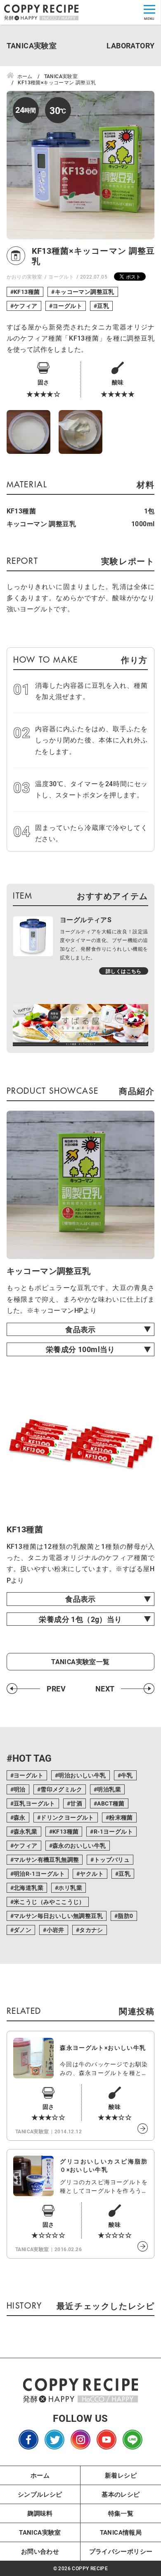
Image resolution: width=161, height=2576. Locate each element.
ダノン (22, 1930)
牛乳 (127, 1775)
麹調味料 (40, 2513)
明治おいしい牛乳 (82, 1775)
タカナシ (91, 1930)
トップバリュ (112, 1859)
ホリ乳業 (70, 1888)
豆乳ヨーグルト (34, 1803)
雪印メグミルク (61, 1789)
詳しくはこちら (124, 971)
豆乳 (103, 306)
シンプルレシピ (40, 2494)
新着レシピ (121, 2475)
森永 (20, 1817)
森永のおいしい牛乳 (79, 1845)
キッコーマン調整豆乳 (85, 292)
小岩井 (56, 1930)
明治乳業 (109, 1789)
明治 (20, 1789)
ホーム (40, 2475)
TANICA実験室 (40, 2532)
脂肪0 (125, 1916)
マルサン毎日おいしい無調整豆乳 (58, 1916)
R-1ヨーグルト (113, 1831)
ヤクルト (92, 1874)
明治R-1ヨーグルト (39, 1874)
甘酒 (76, 1803)
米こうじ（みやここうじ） (49, 1902)
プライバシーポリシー (121, 2551)
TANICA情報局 (121, 2532)
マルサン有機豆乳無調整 (46, 1859)
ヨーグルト (61, 277)
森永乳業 (26, 1831)
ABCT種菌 (111, 1803)
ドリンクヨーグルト (67, 1817)
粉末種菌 (121, 1817)
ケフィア (26, 306)
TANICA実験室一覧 (80, 1662)
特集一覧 (121, 2513)
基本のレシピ (121, 2494)
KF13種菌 (27, 292)
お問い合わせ (40, 2551)
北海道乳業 (28, 1888)
